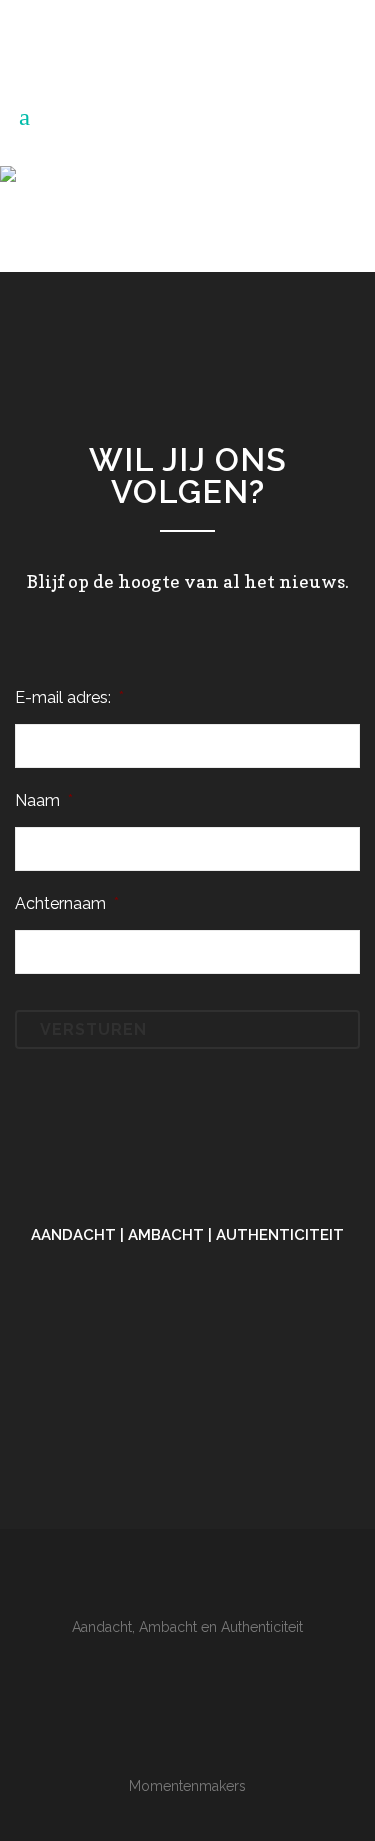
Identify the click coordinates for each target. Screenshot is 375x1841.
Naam (44, 800)
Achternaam (67, 903)
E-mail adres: (69, 697)
